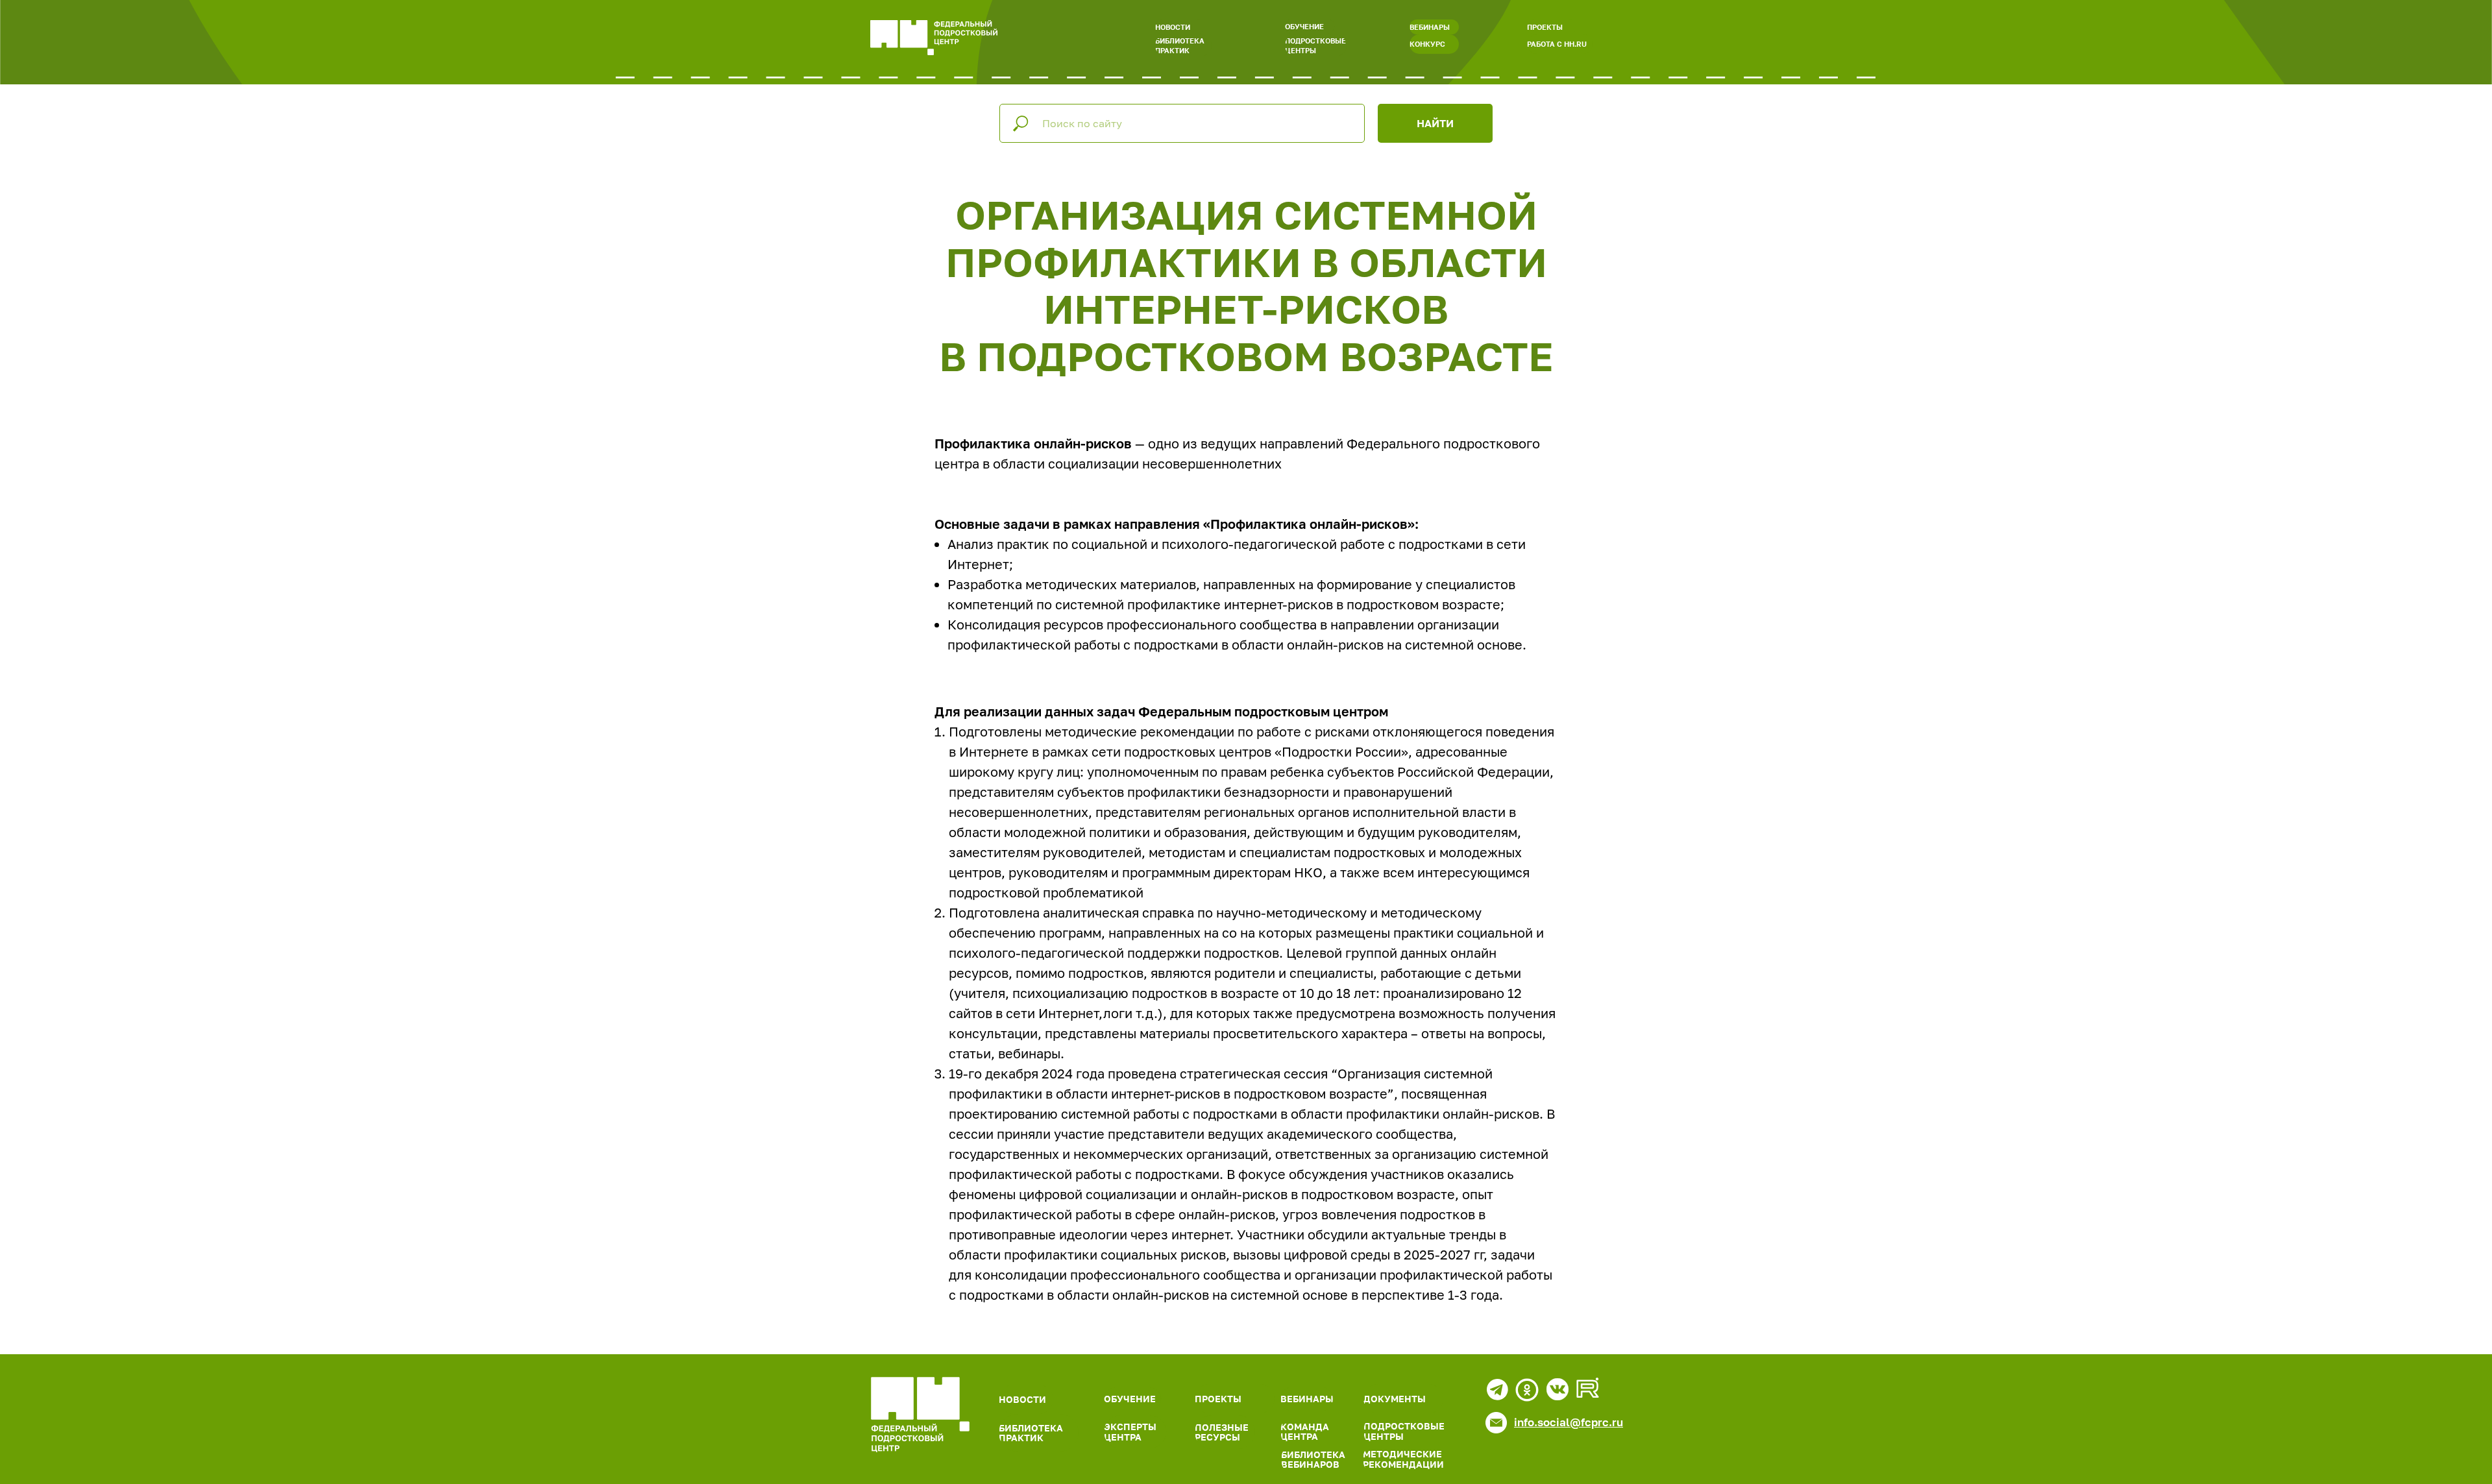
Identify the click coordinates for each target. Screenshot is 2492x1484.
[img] (920, 1415)
